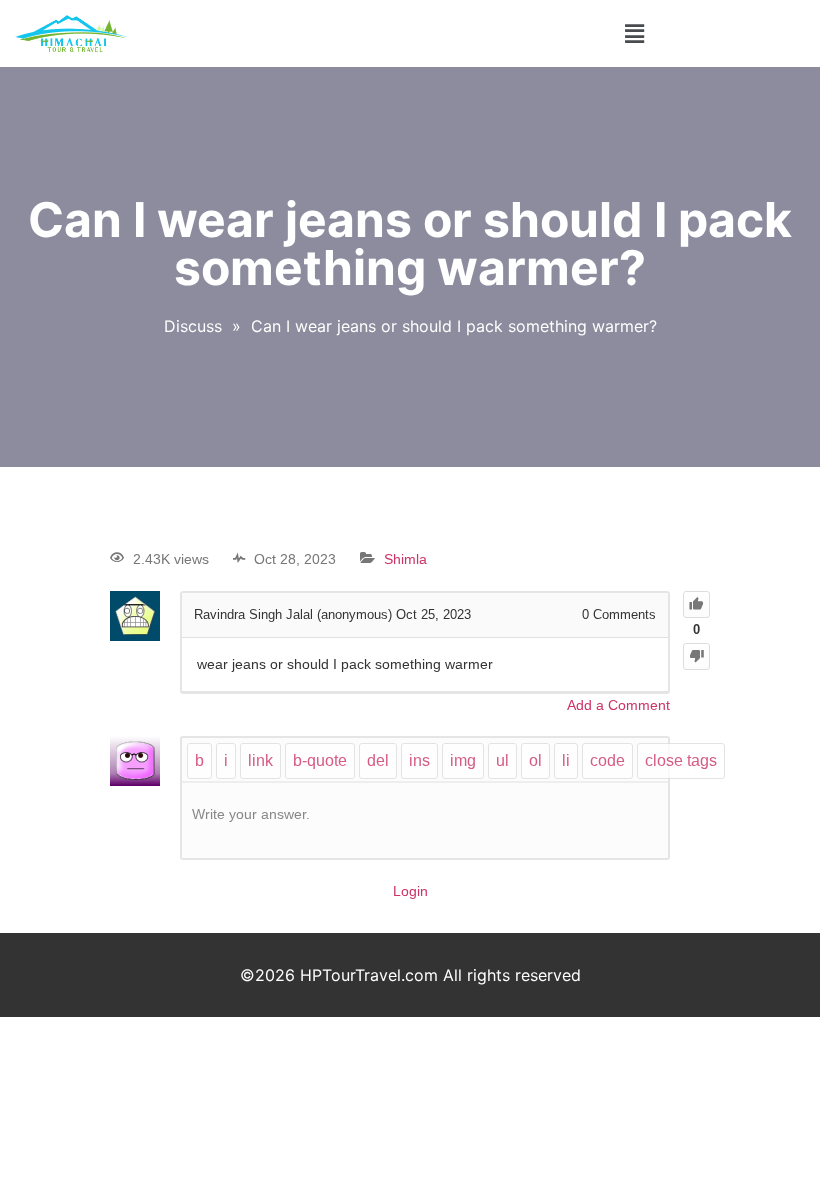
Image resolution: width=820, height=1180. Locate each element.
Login (410, 891)
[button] (634, 33)
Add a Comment (618, 705)
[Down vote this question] (696, 656)
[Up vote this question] (696, 604)
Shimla (405, 559)
